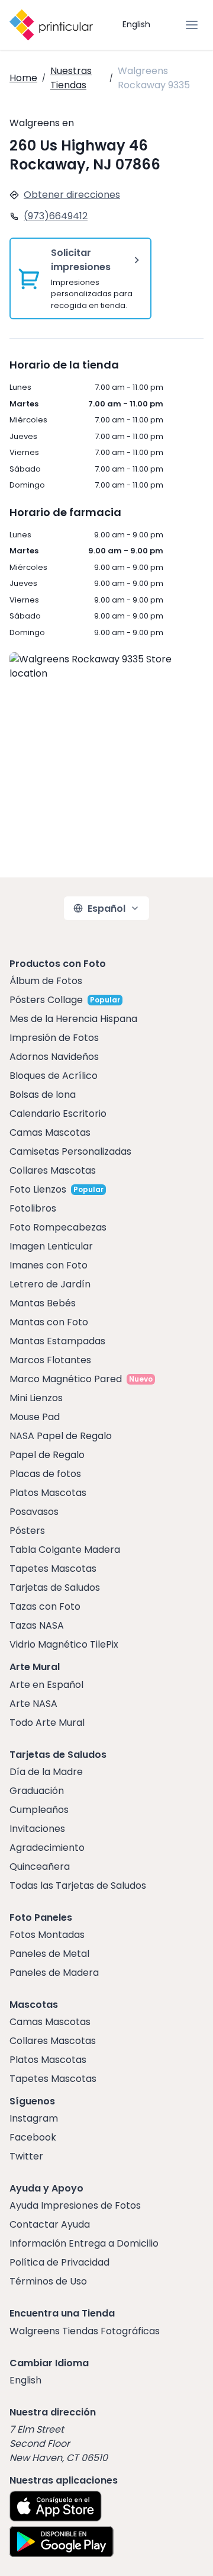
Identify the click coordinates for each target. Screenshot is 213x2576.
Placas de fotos (45, 1474)
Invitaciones (37, 1829)
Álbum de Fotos (46, 981)
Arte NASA (33, 1704)
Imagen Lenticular (51, 1246)
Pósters (27, 1531)
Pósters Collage (46, 1000)
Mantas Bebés (43, 1303)
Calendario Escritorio (58, 1114)
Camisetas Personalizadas (70, 1151)
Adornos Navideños (54, 1057)
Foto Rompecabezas (58, 1227)
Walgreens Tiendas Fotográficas (85, 2331)
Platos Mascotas (48, 1493)
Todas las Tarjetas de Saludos (78, 1885)
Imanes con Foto (49, 1265)
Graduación (37, 1791)
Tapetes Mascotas (53, 1569)
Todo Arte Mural (47, 1723)
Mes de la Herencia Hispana (73, 1019)
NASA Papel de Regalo (61, 1436)
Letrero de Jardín (50, 1284)
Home (23, 78)
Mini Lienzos (36, 1398)
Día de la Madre (46, 1772)
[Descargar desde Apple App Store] (56, 2506)
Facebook (33, 2137)
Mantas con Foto (49, 1322)
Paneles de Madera (54, 1973)
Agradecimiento (47, 1848)
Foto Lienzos (38, 1189)
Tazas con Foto (45, 1606)
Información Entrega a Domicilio (84, 2243)
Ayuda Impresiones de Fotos (75, 2205)
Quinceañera (40, 1867)
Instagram (34, 2118)
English (136, 24)
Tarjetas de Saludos (55, 1587)
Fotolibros (33, 1208)
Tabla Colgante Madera (65, 1550)
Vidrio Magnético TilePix (64, 1644)
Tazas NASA (37, 1625)
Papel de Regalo (47, 1455)
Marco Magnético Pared (66, 1379)
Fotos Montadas (47, 1935)
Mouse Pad (35, 1417)
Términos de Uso (48, 2281)
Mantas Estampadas (57, 1341)
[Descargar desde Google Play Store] (62, 2542)
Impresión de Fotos (54, 1038)
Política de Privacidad (59, 2262)
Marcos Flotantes (50, 1360)
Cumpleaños (39, 1810)
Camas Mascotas (50, 1132)
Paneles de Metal (49, 1954)
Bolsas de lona (43, 1095)
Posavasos (34, 1512)
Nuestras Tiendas (71, 78)
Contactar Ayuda (50, 2224)
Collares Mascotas (53, 1170)
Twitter (26, 2156)
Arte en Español (46, 1685)
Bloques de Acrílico (54, 1076)
